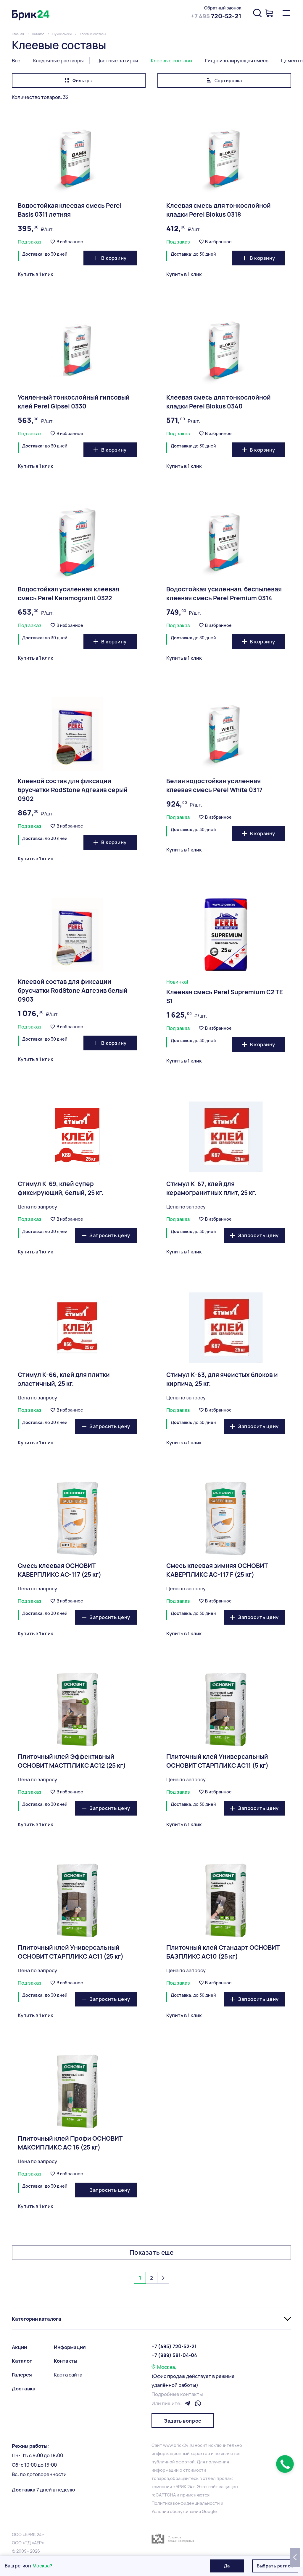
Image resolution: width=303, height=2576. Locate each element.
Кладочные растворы (58, 61)
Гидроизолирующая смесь (237, 61)
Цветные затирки (117, 61)
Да (227, 2566)
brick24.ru (184, 2445)
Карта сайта (68, 2375)
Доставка (24, 2389)
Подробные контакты (177, 2394)
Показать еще (152, 2253)
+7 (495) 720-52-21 (174, 2346)
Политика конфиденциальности (186, 2503)
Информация (70, 2347)
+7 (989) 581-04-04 (174, 2355)
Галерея (22, 2375)
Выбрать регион (275, 2566)
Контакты (66, 2361)
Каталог (22, 2361)
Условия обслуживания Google (184, 2511)
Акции (19, 2347)
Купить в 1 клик (36, 274)
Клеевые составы (172, 61)
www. (168, 2445)
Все (16, 61)
